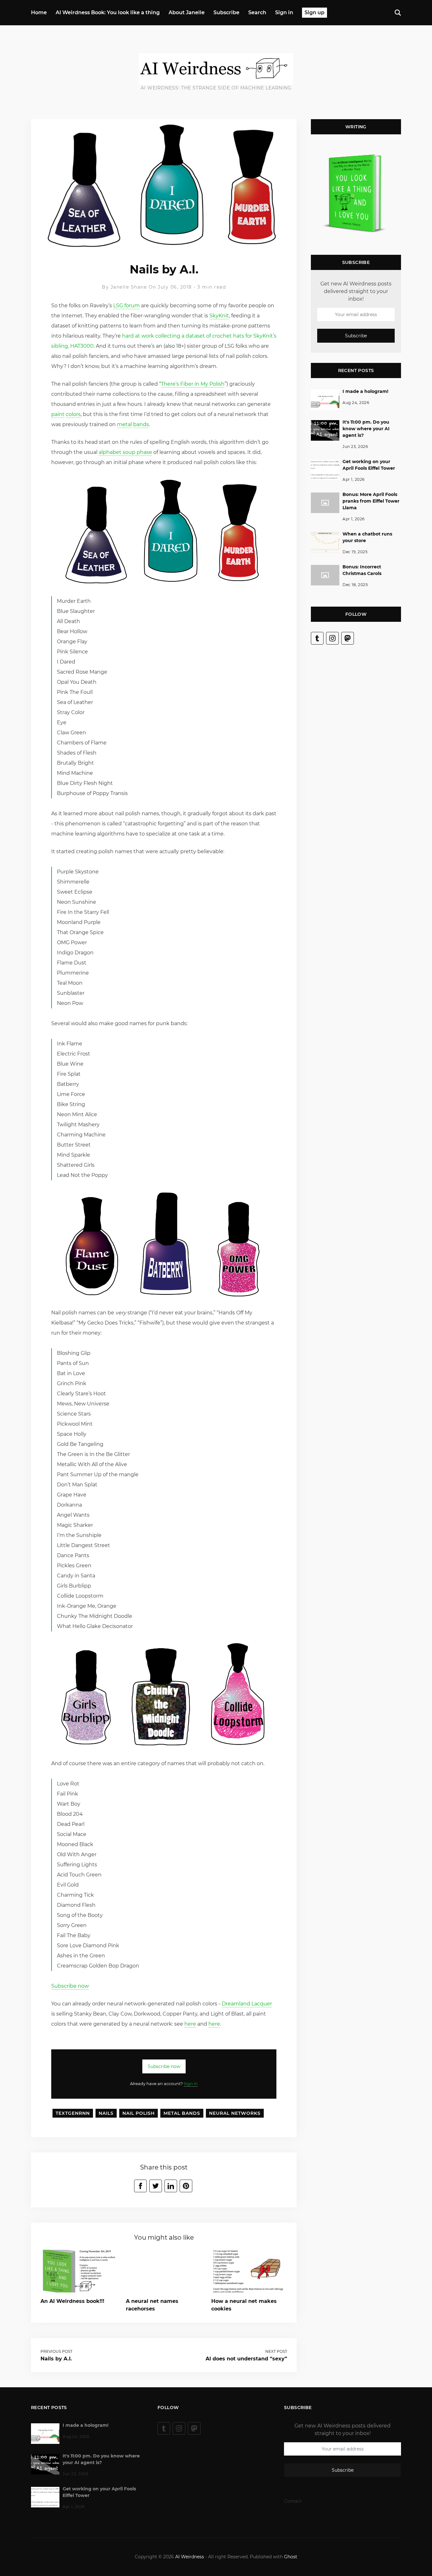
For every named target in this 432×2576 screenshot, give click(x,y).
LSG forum (127, 306)
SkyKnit (219, 316)
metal (124, 424)
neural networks (235, 2113)
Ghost (291, 2557)
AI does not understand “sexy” (246, 2359)
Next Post (276, 2351)
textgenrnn (73, 2113)
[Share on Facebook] (140, 2186)
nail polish (139, 2113)
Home (39, 12)
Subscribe (226, 12)
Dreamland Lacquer (247, 2004)
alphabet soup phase (125, 452)
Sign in (284, 12)
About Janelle (187, 12)
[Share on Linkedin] (171, 2186)
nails (106, 2113)
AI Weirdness (190, 2557)
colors (73, 414)
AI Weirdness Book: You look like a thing (108, 12)
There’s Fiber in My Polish (193, 384)
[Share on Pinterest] (186, 2186)
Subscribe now (70, 1986)
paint (58, 414)
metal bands (182, 2113)
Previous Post (56, 2351)
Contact (293, 2501)
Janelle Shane (129, 287)
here (190, 2024)
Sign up (315, 12)
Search (257, 12)
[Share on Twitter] (156, 2186)
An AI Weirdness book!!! (72, 2301)
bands (141, 424)
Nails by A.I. (56, 2359)
